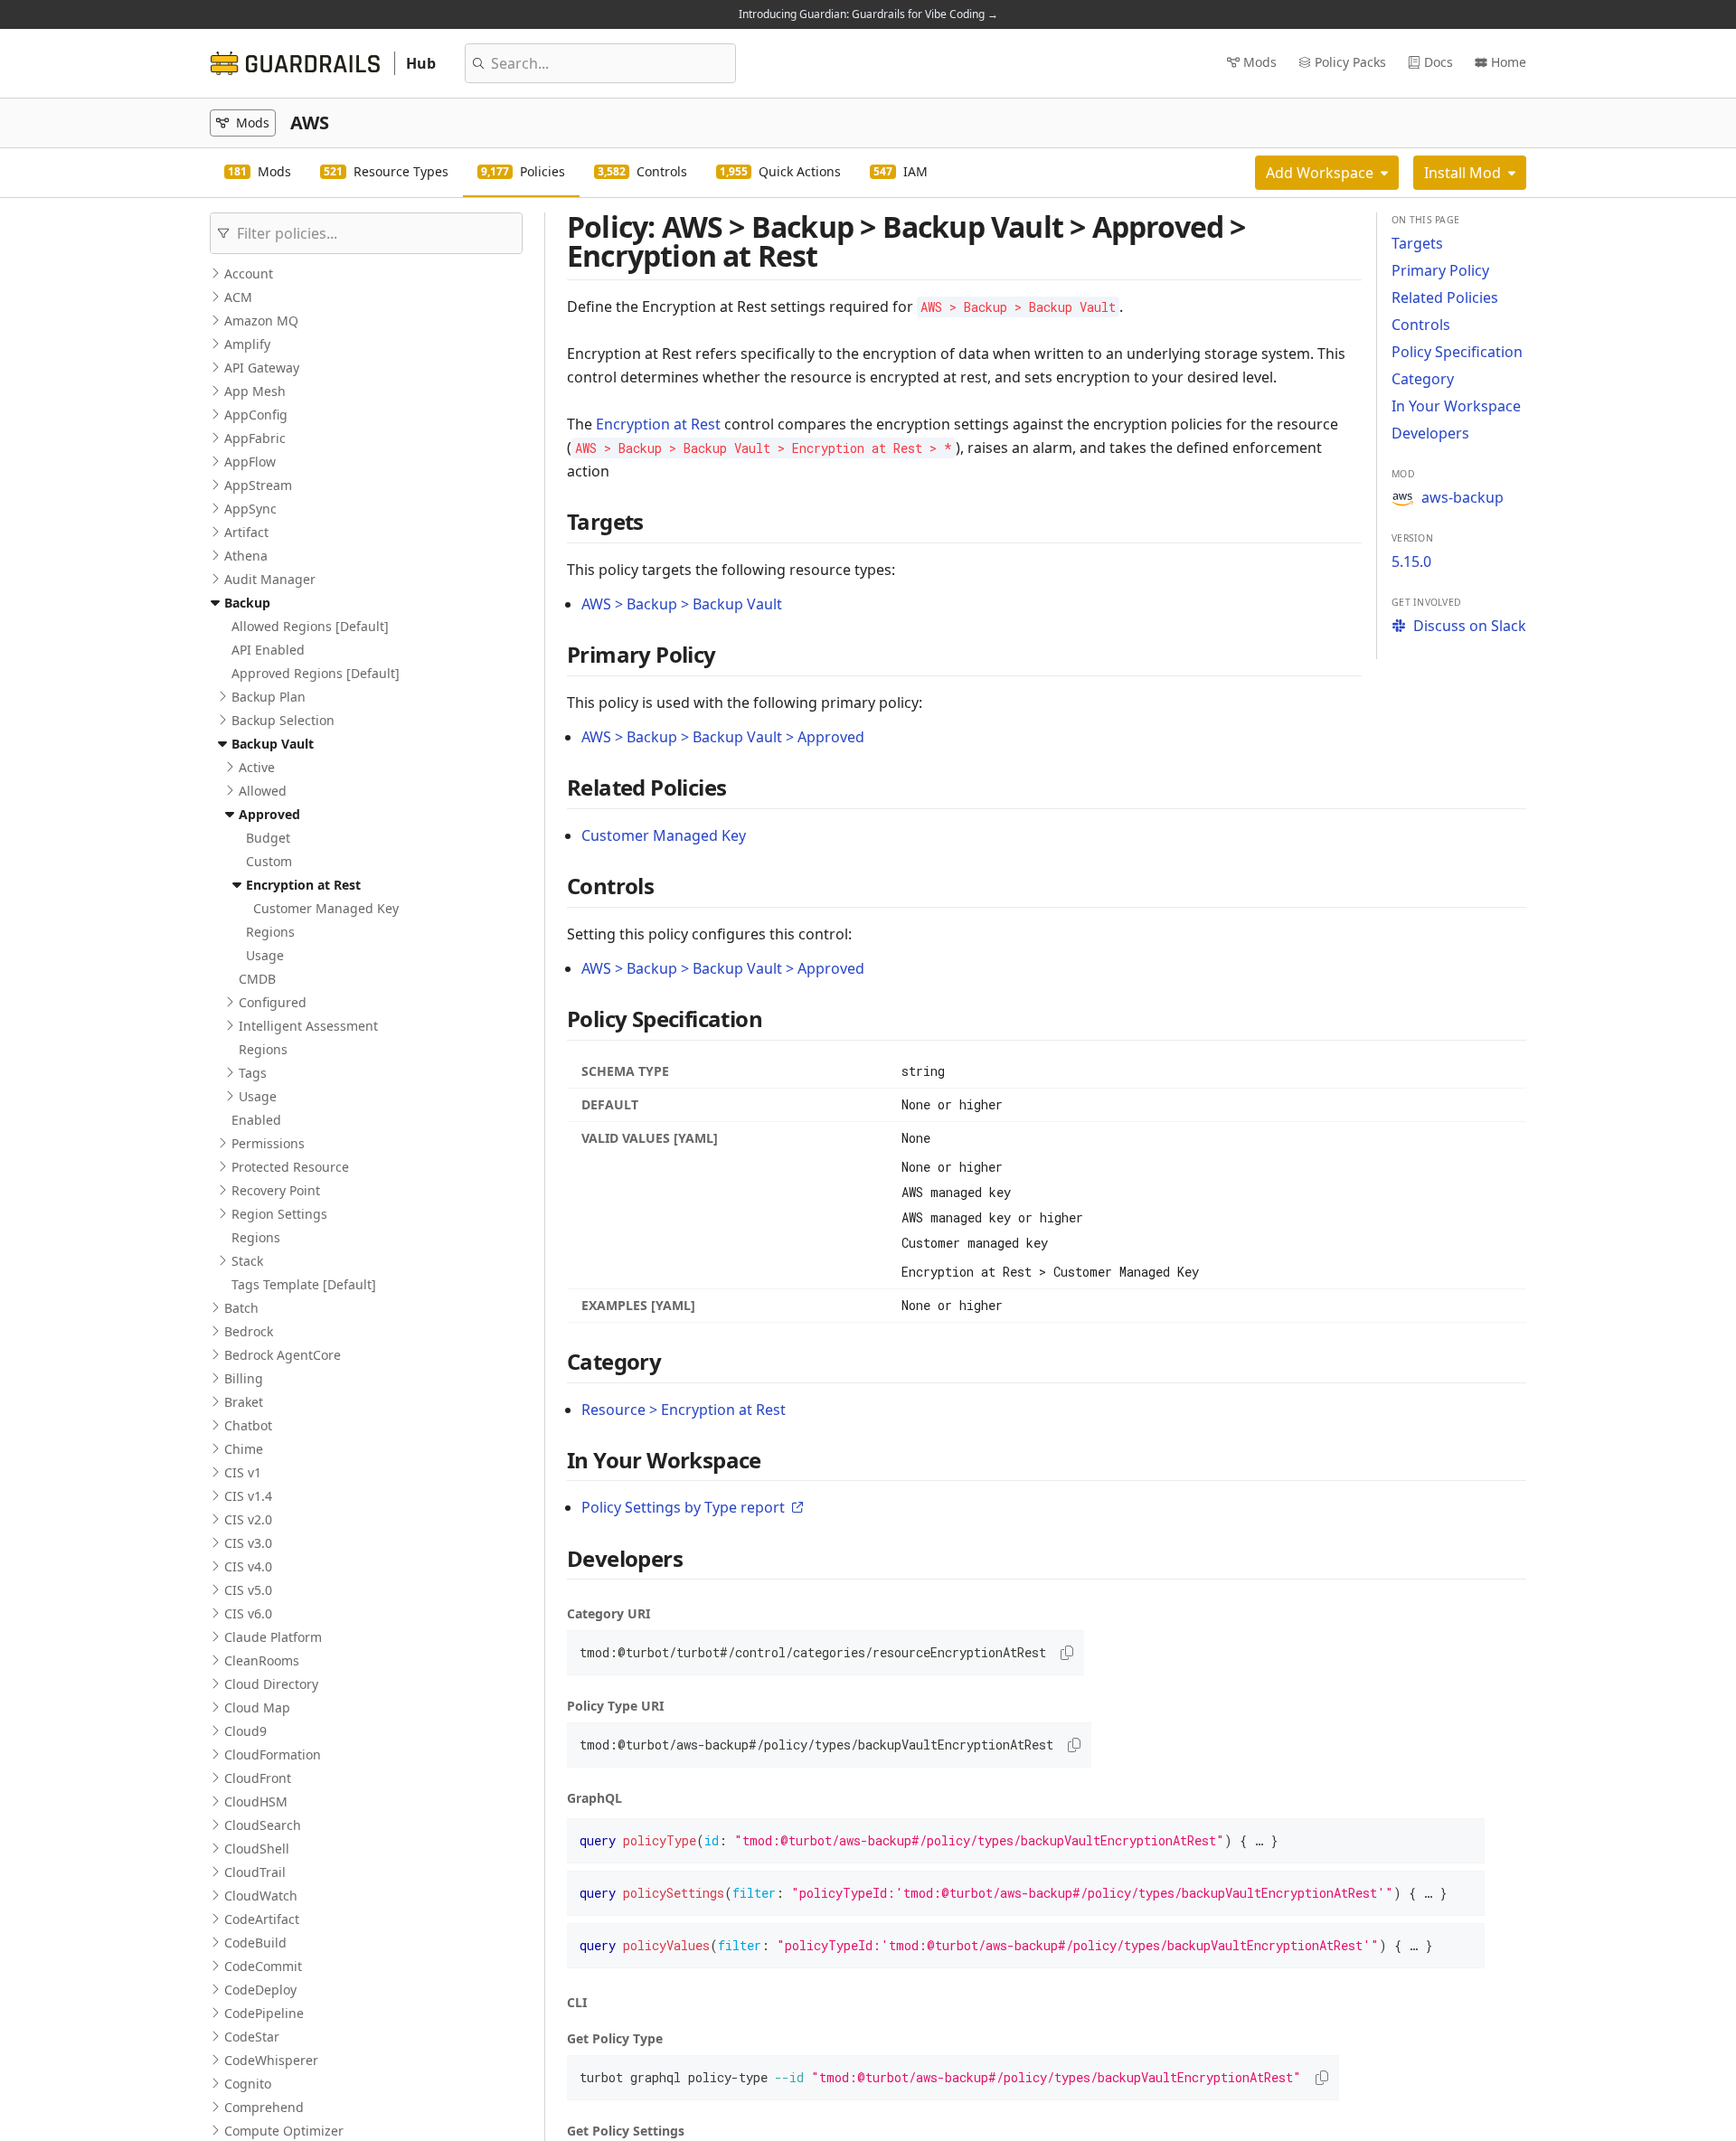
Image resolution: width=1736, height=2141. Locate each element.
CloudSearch (263, 1825)
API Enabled (268, 650)
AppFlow (250, 462)
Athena (246, 556)
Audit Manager (270, 579)
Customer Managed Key (326, 908)
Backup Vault (273, 744)
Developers (1430, 433)
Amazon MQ (261, 321)
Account (249, 274)
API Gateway (262, 368)
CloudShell (257, 1849)
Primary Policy (1440, 270)
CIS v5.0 (248, 1590)
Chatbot (248, 1425)
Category (1423, 379)
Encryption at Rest (303, 885)
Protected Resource (290, 1167)
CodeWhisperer (271, 2060)
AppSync (250, 509)
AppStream (258, 485)
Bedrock (249, 1331)
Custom (269, 861)
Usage (265, 955)
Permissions (268, 1143)
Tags (253, 1073)
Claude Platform (273, 1637)
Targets (1417, 243)
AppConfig (256, 415)
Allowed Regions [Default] (310, 626)
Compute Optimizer (284, 2131)
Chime (244, 1449)
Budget (268, 838)
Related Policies (1445, 297)
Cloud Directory (271, 1684)
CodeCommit (263, 1966)
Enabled (256, 1120)
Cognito (248, 2084)
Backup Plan (269, 697)
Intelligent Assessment (308, 1026)
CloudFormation (273, 1754)
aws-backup (1462, 497)
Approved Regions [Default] (316, 673)
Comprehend (264, 2107)
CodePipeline (264, 2013)
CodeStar (252, 2037)
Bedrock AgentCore (283, 1355)
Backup (247, 603)
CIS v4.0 (248, 1566)
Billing (244, 1378)
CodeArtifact (262, 1919)
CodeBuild (255, 1943)
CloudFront (258, 1778)
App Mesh (255, 391)
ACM (238, 297)
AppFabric (255, 438)
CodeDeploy (260, 1990)
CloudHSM (256, 1801)
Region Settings (279, 1214)
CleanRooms (262, 1660)
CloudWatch (261, 1896)
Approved (269, 814)
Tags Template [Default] (304, 1284)
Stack (247, 1261)
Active (257, 767)
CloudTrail (255, 1872)
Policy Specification (1457, 352)
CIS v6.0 (248, 1613)
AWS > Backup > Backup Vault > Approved (723, 737)
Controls (1421, 325)
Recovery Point (276, 1190)
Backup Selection (283, 720)
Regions (270, 932)
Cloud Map (257, 1707)
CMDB (257, 979)
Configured (273, 1002)
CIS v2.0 (248, 1519)
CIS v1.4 (248, 1496)
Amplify (247, 344)
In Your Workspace (1456, 406)
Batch (241, 1308)
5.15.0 (1411, 561)
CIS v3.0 (248, 1543)
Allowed (263, 791)
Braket (244, 1402)
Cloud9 (245, 1731)
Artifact (246, 532)
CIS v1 (243, 1472)
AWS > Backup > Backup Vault (682, 604)
